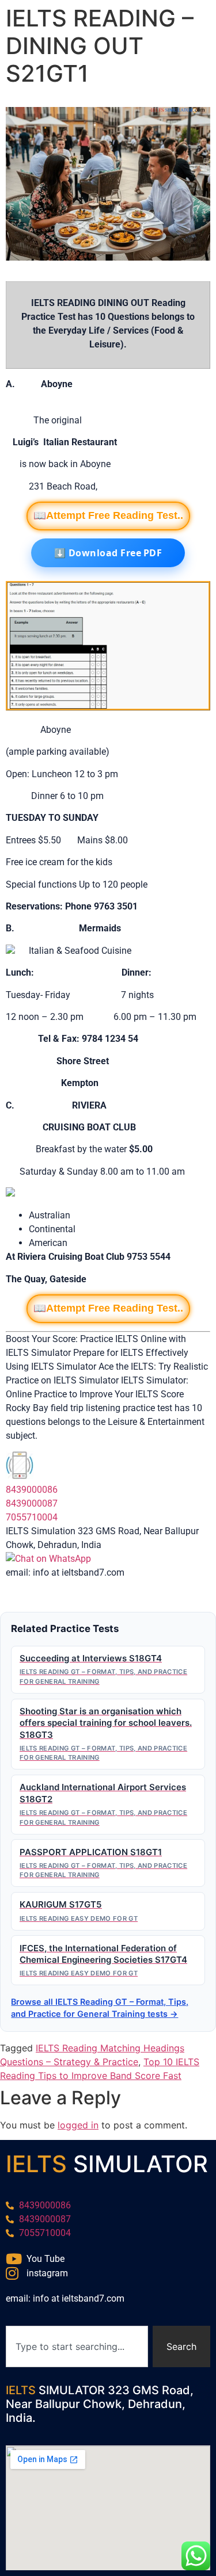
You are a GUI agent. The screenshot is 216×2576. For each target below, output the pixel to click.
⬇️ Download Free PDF (108, 553)
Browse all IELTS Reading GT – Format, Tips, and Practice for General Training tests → (100, 2008)
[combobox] (77, 2346)
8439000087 (32, 1503)
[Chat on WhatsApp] (48, 1559)
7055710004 (32, 1517)
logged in (78, 2125)
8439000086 (32, 1490)
